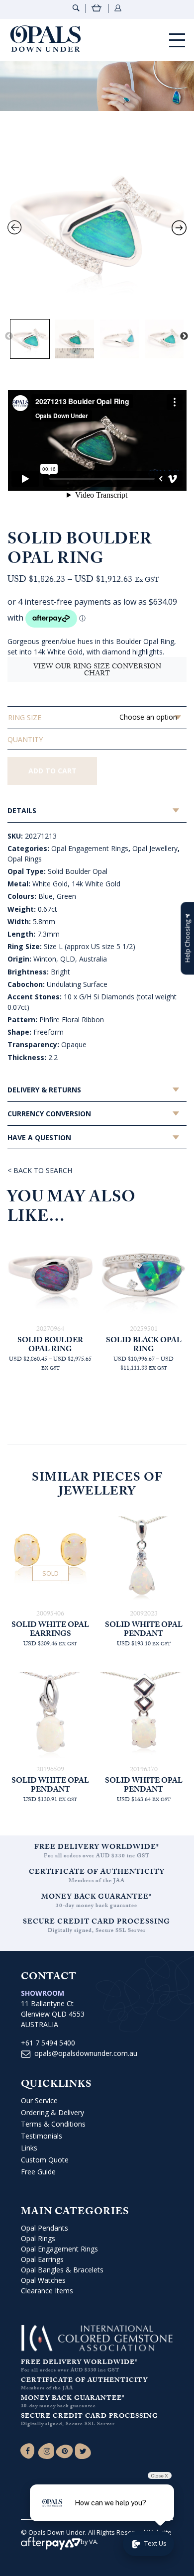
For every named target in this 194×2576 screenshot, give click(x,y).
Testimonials (42, 2136)
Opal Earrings (42, 2259)
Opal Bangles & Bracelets (62, 2270)
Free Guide (38, 2172)
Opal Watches (43, 2280)
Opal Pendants (45, 2228)
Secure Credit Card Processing (97, 1923)
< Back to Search (40, 1170)
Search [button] (76, 8)
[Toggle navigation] (177, 40)
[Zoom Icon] (97, 224)
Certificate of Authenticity (97, 1873)
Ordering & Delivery (52, 2112)
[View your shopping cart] (97, 9)
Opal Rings (25, 859)
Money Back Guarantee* (97, 1898)
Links (29, 2148)
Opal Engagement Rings (90, 848)
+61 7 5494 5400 (48, 2043)
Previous (9, 336)
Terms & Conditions (53, 2124)
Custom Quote (45, 2160)
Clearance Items (47, 2291)
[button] (187, 938)
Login (118, 8)
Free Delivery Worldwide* (97, 1848)
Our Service (39, 2100)
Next (184, 336)
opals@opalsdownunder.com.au (86, 2053)
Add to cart (52, 771)
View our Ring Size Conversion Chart (97, 671)
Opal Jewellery (155, 848)
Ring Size (25, 717)
